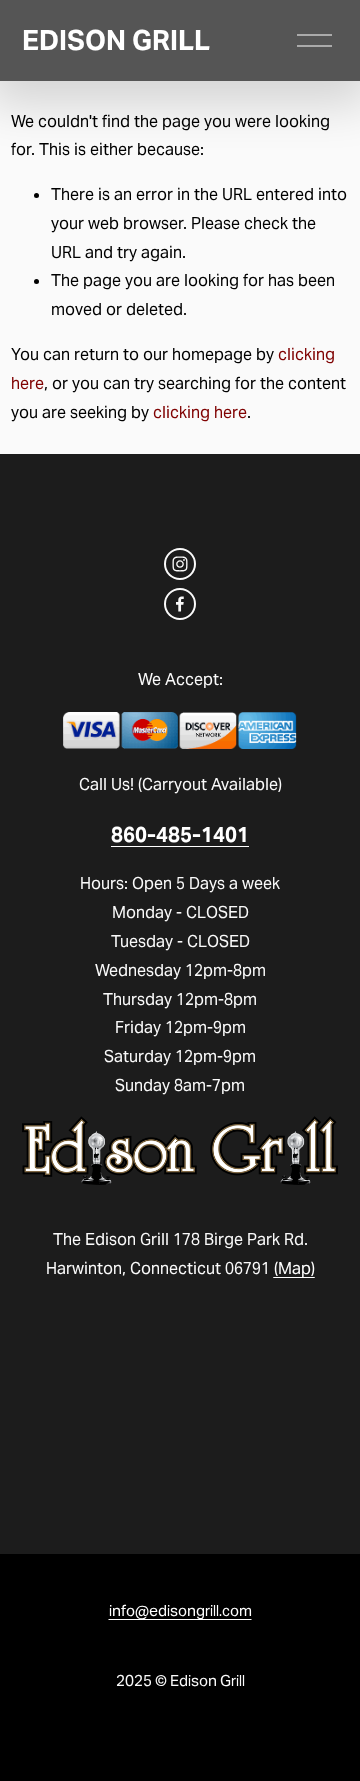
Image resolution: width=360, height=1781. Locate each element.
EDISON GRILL (116, 40)
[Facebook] (180, 604)
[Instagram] (180, 564)
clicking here (200, 412)
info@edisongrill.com (180, 1610)
